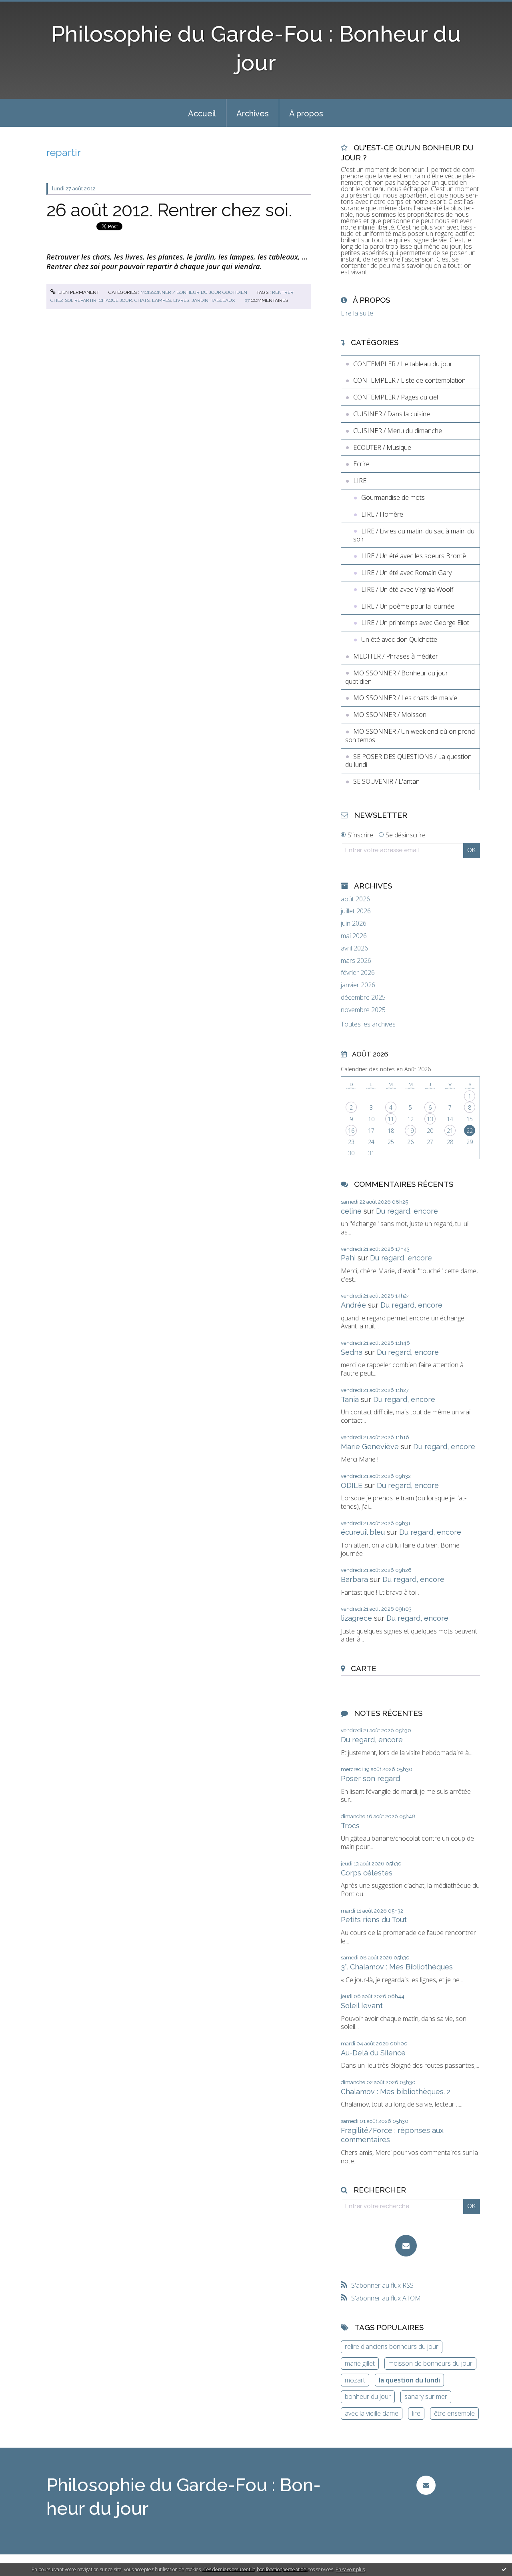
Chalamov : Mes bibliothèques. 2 (396, 2092)
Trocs (350, 1826)
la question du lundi (409, 2380)
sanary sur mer (426, 2396)
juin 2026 (354, 924)
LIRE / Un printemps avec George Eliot (415, 623)
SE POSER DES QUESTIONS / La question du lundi (408, 761)
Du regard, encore (407, 1211)
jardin (200, 300)
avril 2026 (354, 948)
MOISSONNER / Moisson (390, 715)
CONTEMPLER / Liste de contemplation (409, 380)
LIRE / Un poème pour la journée (408, 606)
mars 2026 (356, 961)
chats (142, 300)
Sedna (352, 1352)
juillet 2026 (356, 911)
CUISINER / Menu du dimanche (398, 431)
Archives (253, 114)
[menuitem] (202, 113)
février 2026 (358, 973)
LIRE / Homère (382, 514)
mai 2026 (354, 936)
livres (181, 300)
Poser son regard (370, 1778)
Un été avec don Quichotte (399, 639)
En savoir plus (350, 2569)
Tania (350, 1399)
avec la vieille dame (372, 2413)
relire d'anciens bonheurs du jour (392, 2346)
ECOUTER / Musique (382, 447)
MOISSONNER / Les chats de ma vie (405, 698)
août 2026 (355, 899)
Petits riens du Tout (374, 1920)
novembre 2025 (363, 1010)
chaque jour (115, 300)
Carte (364, 1668)
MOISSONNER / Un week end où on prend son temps (410, 736)
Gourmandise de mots (393, 497)
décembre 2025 (363, 997)
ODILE (352, 1485)
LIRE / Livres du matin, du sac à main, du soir (414, 535)
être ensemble (454, 2413)
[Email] (406, 2246)
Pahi (348, 1258)
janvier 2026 (358, 985)
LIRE (360, 481)
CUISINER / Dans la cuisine (392, 414)
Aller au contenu (27, 7)
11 (391, 1119)
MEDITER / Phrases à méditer (396, 656)
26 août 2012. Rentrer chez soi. (169, 210)
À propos (306, 114)
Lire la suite (357, 313)
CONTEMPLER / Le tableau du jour (403, 364)
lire (416, 2413)
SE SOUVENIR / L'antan (386, 781)
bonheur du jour (368, 2396)
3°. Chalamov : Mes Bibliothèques (397, 1967)
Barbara (354, 1579)
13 (430, 1119)
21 (450, 1131)
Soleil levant (362, 2006)
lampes (161, 300)
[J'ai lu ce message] (504, 2569)
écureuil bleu (363, 1532)
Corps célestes (367, 1873)
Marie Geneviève (370, 1447)
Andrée (353, 1305)
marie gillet (360, 2363)
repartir (85, 300)
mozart (355, 2380)
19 (410, 1131)
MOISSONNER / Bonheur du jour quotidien (194, 292)
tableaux (223, 300)
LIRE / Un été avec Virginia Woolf (407, 589)
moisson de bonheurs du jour (430, 2363)
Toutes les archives (368, 1024)
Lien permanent (78, 292)
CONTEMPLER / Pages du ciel (396, 397)
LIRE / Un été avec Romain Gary (406, 573)
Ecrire (361, 464)
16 (351, 1131)
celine (351, 1211)
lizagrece (356, 1618)
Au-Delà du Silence (373, 2053)
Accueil (202, 114)
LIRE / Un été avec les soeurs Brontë (414, 556)
